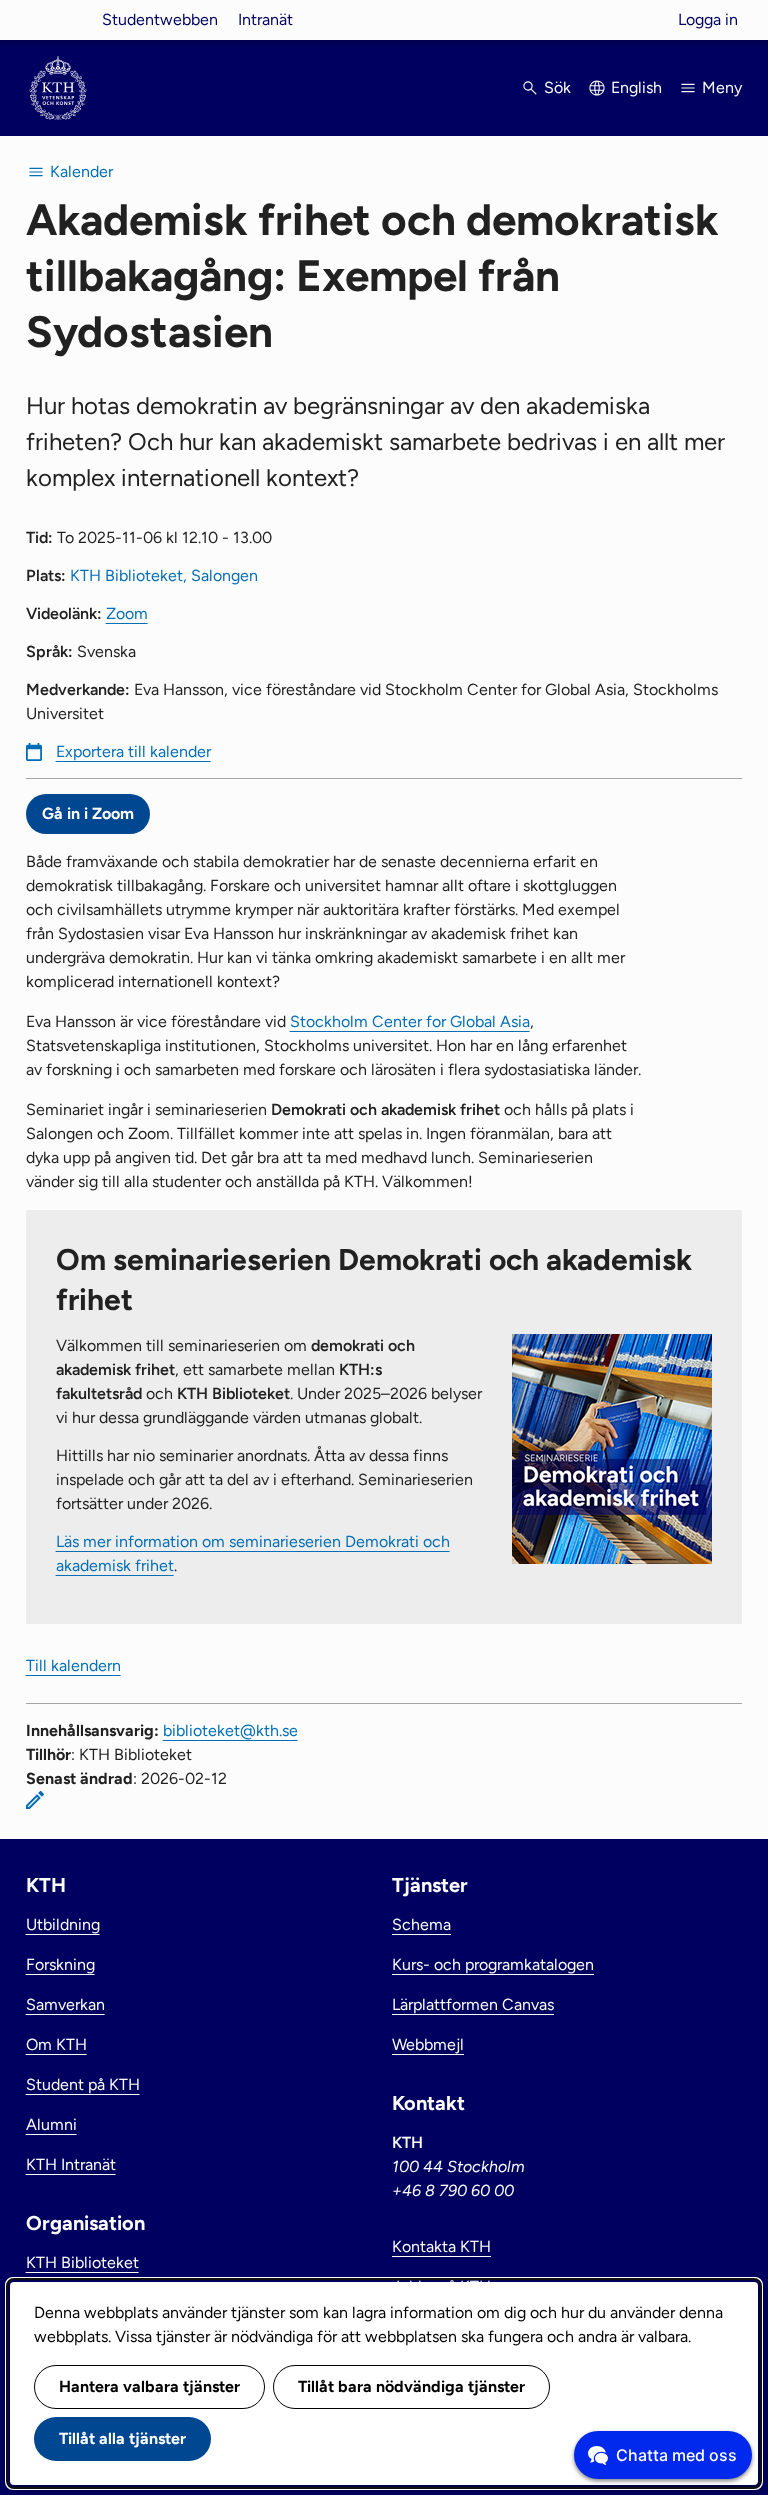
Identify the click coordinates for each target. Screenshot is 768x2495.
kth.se (58, 19)
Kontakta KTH (441, 2246)
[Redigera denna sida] (35, 1800)
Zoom (127, 613)
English (636, 87)
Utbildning (63, 1924)
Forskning (60, 1964)
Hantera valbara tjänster (149, 2386)
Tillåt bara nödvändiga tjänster (411, 2386)
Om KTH (56, 2044)
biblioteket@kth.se (230, 1730)
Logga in (708, 19)
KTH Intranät (71, 2164)
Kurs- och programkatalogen (493, 1964)
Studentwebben (160, 19)
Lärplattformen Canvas (473, 2004)
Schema (421, 1924)
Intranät (265, 19)
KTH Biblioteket (82, 2262)
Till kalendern (73, 1665)
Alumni (51, 2124)
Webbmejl (428, 2044)
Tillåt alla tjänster (122, 2438)
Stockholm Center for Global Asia (410, 1021)
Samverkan (65, 2004)
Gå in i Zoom (88, 813)
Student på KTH (83, 2084)
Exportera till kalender (133, 751)
